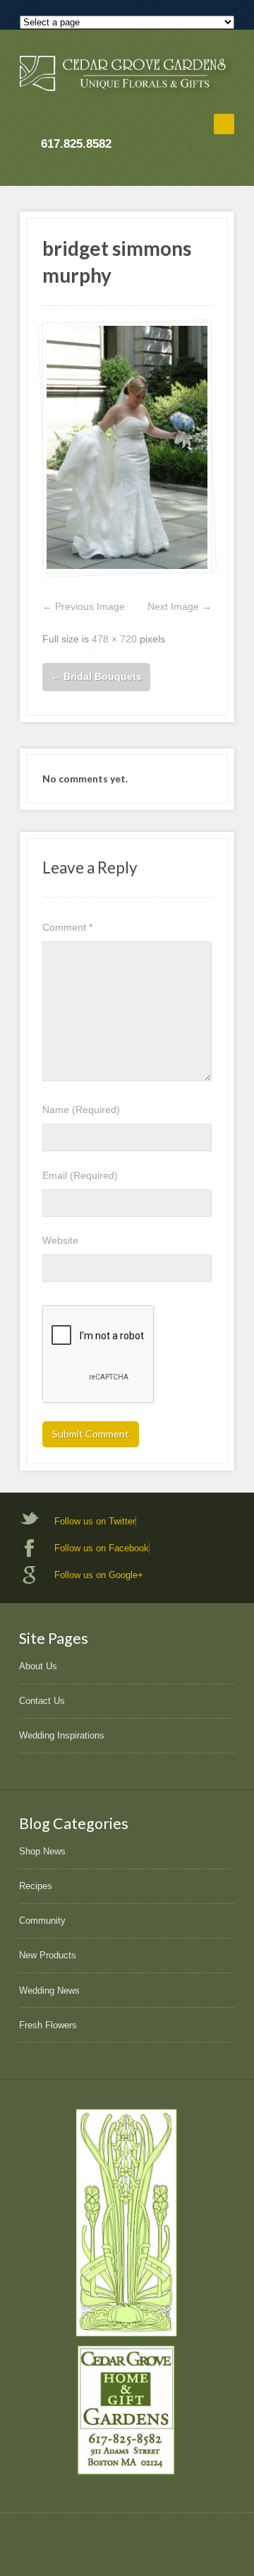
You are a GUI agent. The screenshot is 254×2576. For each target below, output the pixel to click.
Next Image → (180, 606)
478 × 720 (114, 639)
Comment (67, 927)
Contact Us (42, 1701)
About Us (38, 1666)
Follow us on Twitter (95, 1521)
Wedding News (49, 1990)
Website (60, 1240)
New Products (48, 1955)
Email (80, 1175)
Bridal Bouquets (96, 676)
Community (42, 1921)
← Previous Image (84, 606)
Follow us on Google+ (99, 1575)
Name (81, 1110)
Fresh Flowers (48, 2025)
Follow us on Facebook (102, 1548)
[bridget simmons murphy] (127, 448)
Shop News (42, 1851)
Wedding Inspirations (62, 1735)
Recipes (36, 1886)
